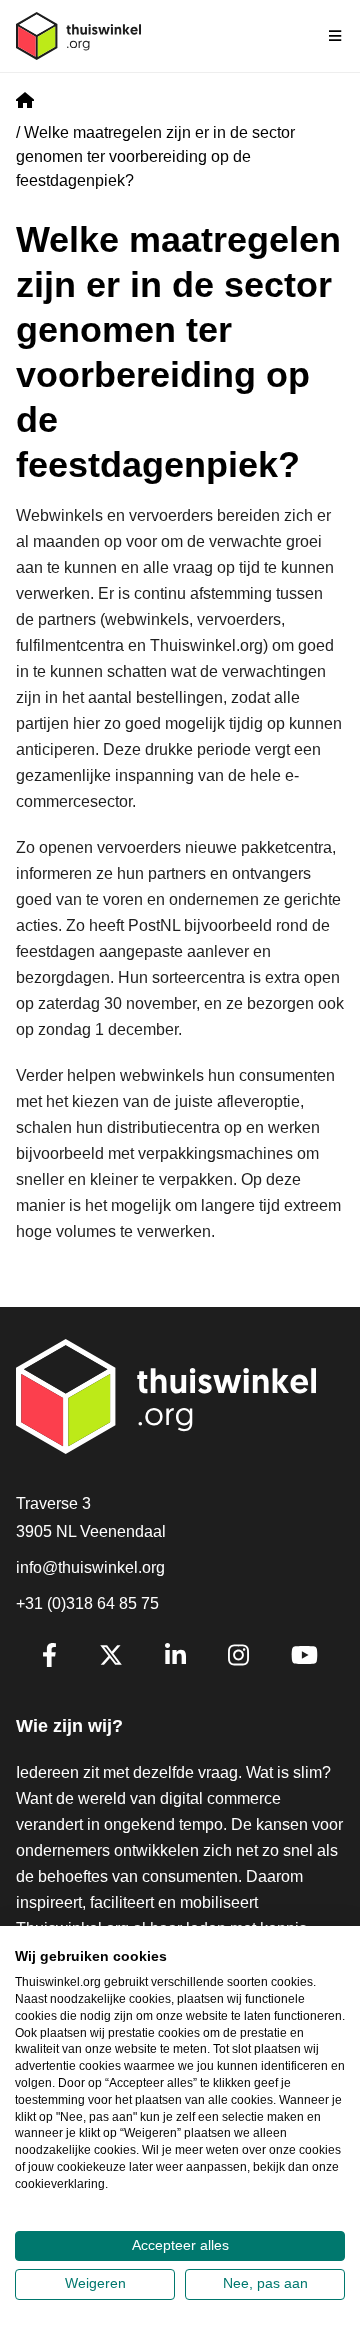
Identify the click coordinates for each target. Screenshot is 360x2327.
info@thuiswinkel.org (90, 1567)
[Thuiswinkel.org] (78, 36)
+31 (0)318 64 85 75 (87, 1603)
